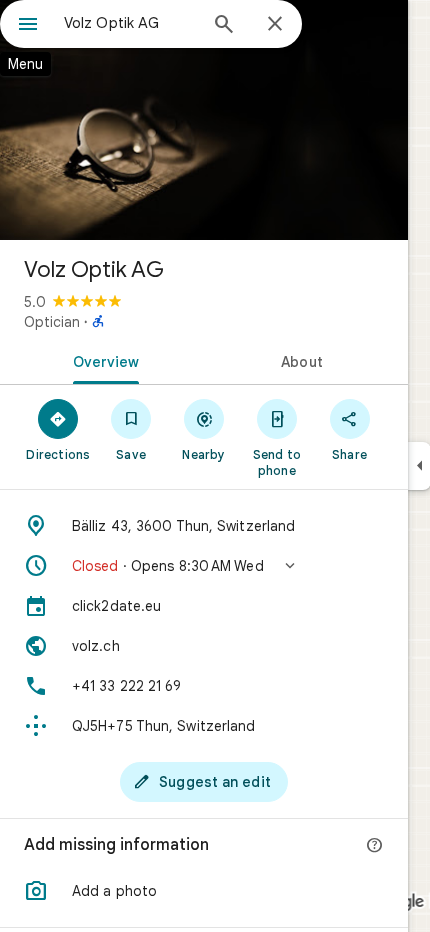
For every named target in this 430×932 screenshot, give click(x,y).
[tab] (102, 360)
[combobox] (130, 23)
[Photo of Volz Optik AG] (204, 120)
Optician (52, 322)
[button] (204, 566)
